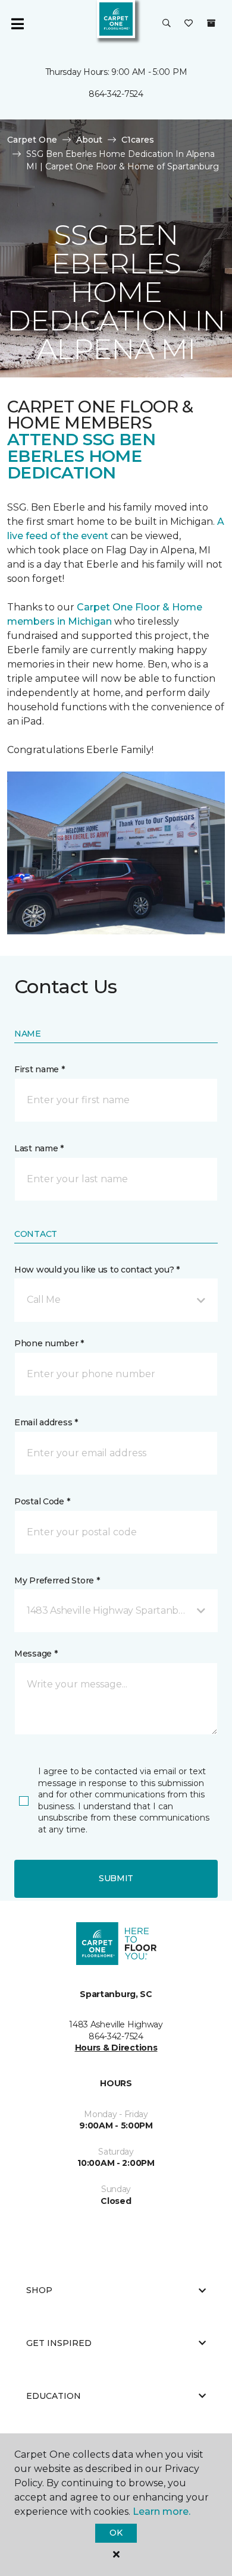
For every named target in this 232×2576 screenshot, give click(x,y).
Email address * (46, 1422)
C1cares (138, 140)
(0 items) (211, 23)
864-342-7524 (116, 94)
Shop (39, 2290)
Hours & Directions (116, 2048)
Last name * (39, 1148)
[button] (167, 24)
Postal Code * (42, 1501)
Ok (116, 2533)
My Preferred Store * (57, 1580)
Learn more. (162, 2512)
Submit (116, 1878)
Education (54, 2396)
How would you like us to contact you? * (97, 1270)
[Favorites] (189, 24)
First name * (40, 1069)
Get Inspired (59, 2343)
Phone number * (49, 1343)
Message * (36, 1654)
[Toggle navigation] (17, 24)
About (89, 140)
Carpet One (32, 140)
